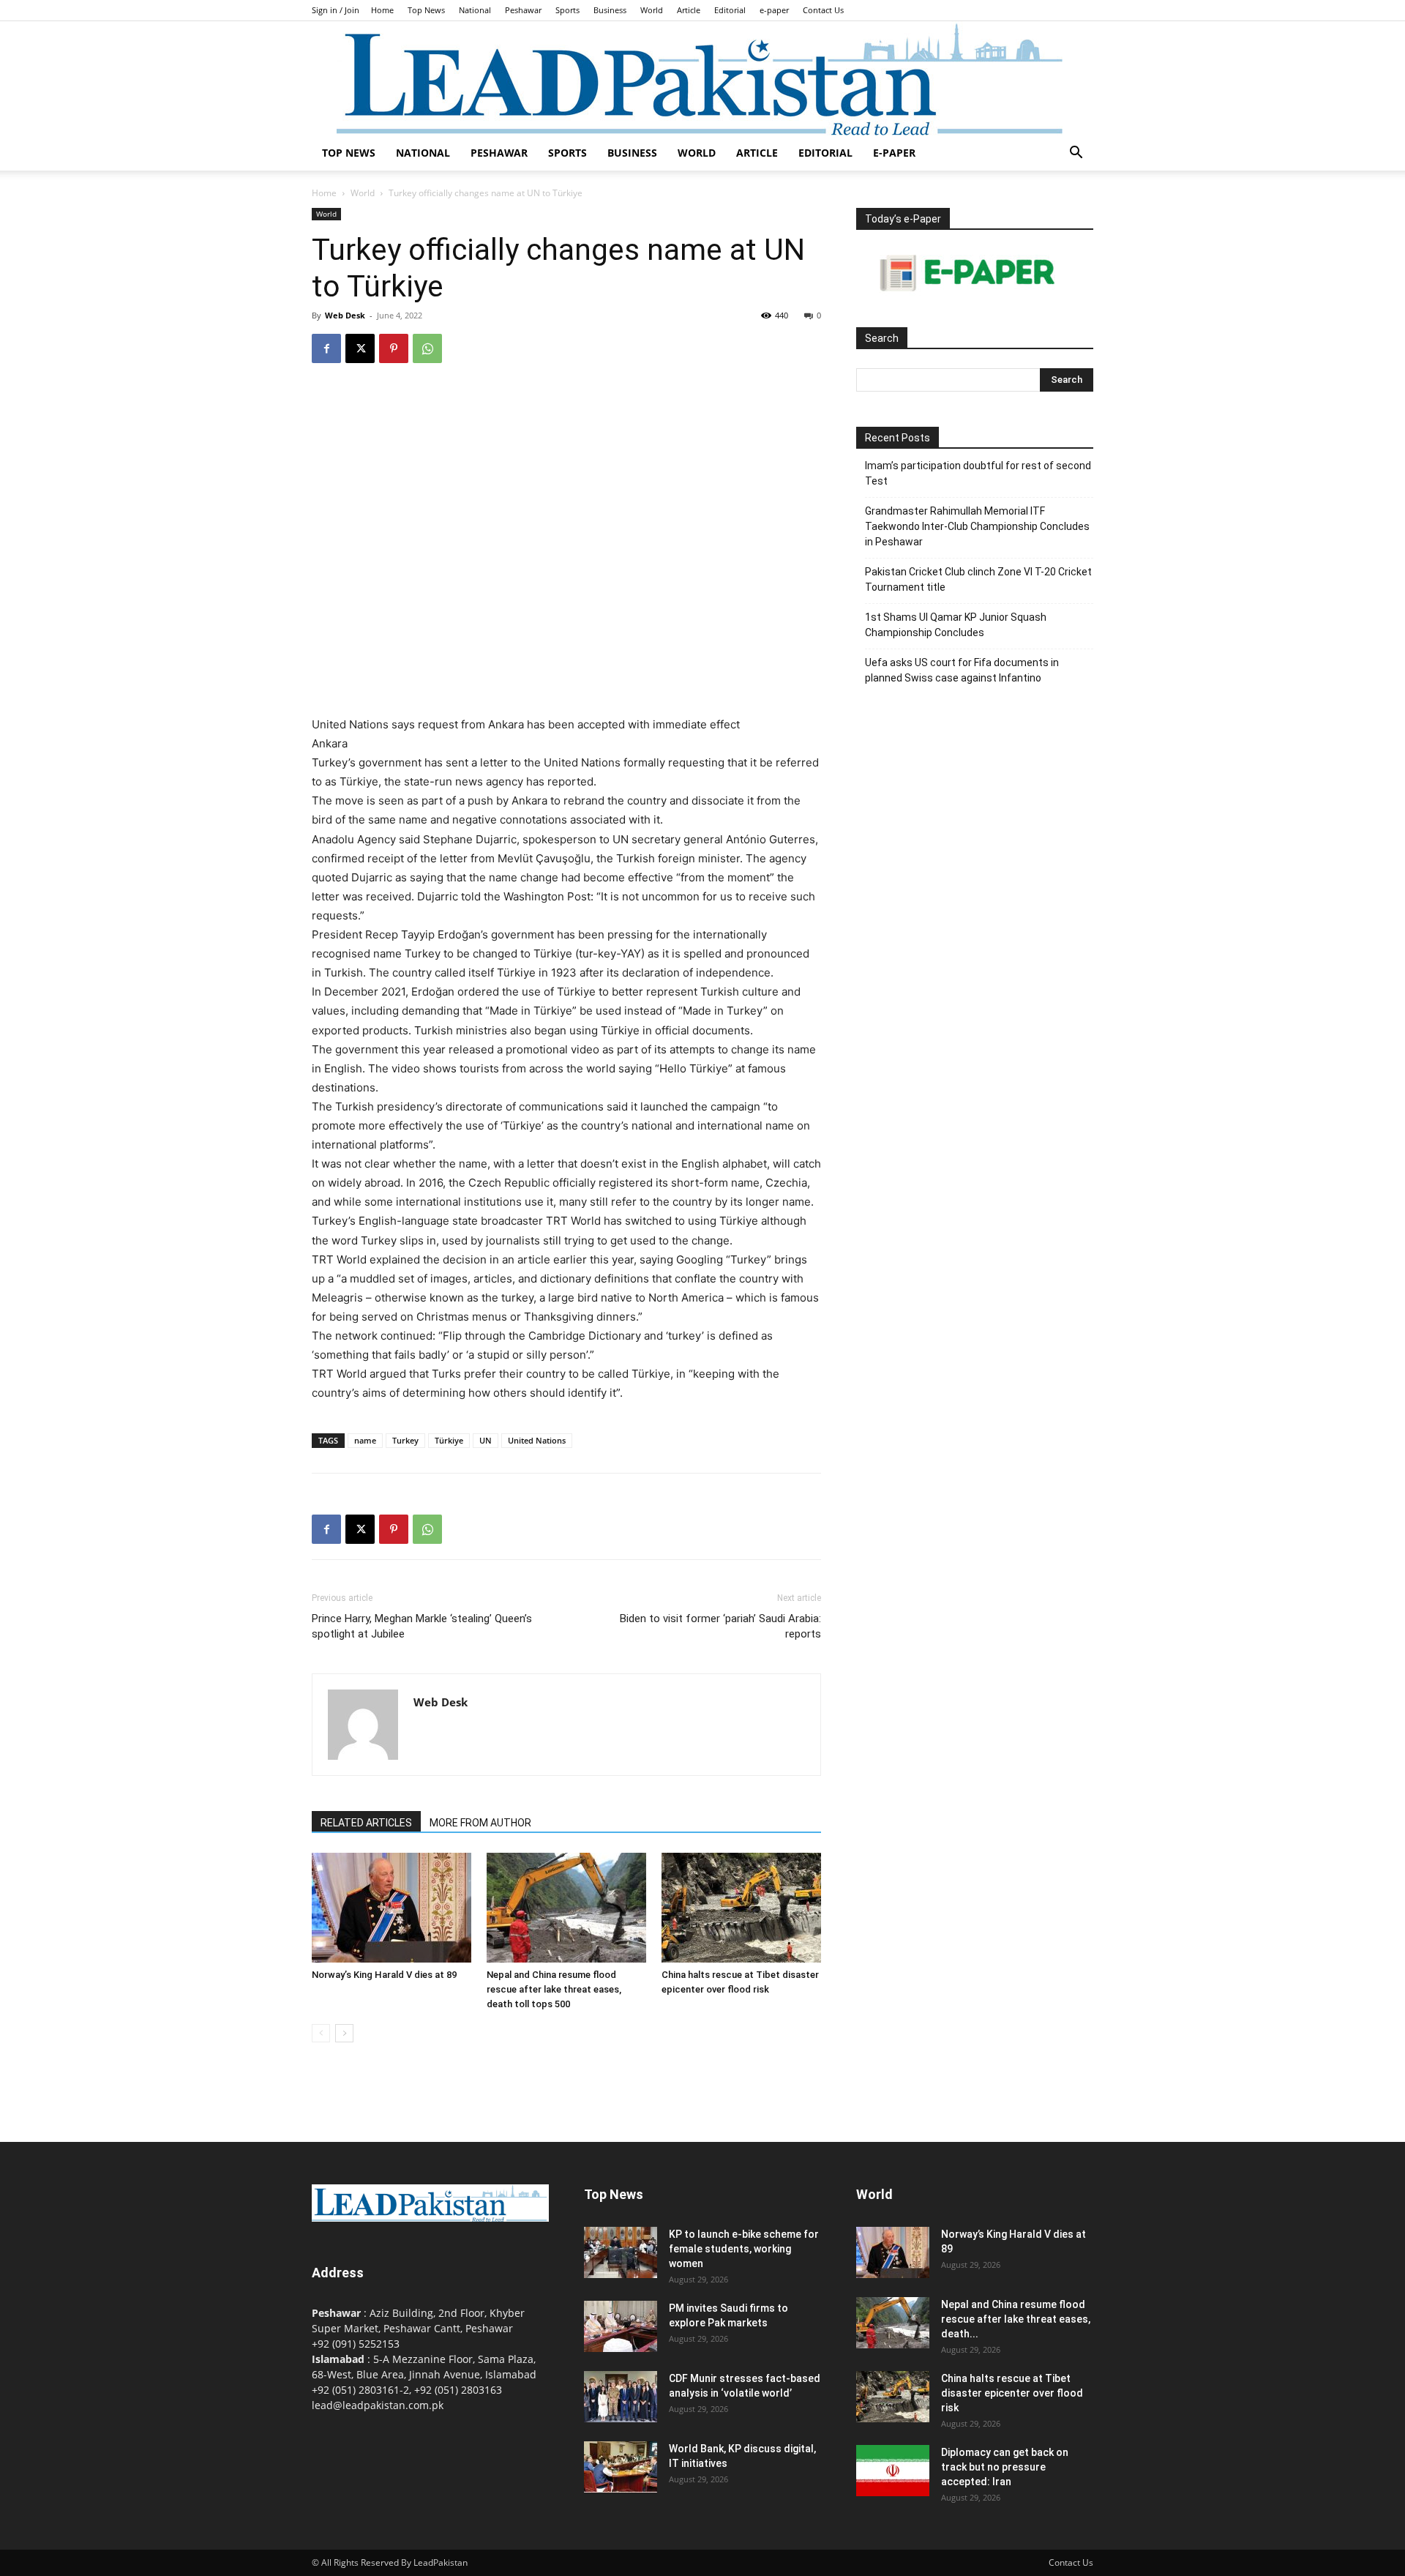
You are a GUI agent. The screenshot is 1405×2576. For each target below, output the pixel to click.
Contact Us (823, 10)
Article (689, 10)
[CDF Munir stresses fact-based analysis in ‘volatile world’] (621, 2397)
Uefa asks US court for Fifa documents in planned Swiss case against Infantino (962, 670)
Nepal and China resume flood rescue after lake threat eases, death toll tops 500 (554, 1989)
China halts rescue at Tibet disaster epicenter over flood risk (1012, 2393)
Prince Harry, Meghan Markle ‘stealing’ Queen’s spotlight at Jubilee (422, 1626)
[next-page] (344, 2033)
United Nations (537, 1440)
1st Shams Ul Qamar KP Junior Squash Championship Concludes (956, 625)
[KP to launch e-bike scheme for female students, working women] (621, 2252)
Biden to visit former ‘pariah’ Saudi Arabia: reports (720, 1626)
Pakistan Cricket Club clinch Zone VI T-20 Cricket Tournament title (978, 579)
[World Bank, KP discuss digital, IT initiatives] (621, 2467)
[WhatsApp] (427, 348)
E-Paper (894, 153)
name (365, 1440)
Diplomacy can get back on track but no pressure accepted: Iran (1005, 2467)
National (475, 10)
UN (486, 1440)
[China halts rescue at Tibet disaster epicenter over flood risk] (741, 1908)
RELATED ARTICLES (366, 1823)
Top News (426, 10)
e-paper (774, 10)
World (652, 10)
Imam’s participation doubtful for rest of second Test (978, 473)
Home (382, 10)
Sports (567, 10)
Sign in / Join (336, 10)
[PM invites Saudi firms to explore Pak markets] (621, 2326)
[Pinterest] (394, 348)
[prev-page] (321, 2033)
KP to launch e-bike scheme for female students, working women (744, 2249)
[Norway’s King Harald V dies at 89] (391, 1908)
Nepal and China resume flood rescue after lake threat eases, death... (1016, 2319)
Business (610, 10)
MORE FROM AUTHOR (480, 1823)
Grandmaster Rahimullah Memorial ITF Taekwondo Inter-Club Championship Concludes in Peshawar (977, 526)
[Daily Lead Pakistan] (702, 78)
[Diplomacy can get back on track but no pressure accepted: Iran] (893, 2471)
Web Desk (345, 315)
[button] (1076, 154)
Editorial (730, 10)
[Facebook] (326, 348)
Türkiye (449, 1440)
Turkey (405, 1440)
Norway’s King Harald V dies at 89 (384, 1975)
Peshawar (523, 10)
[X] (360, 348)
